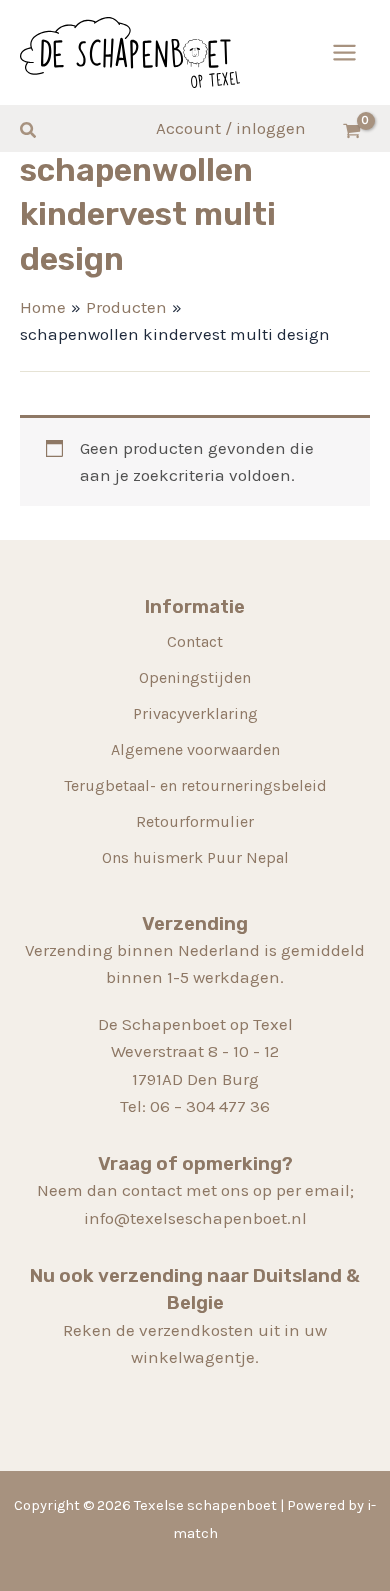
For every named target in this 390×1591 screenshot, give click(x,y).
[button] (29, 131)
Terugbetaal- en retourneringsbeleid (195, 785)
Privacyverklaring (195, 713)
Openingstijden (195, 677)
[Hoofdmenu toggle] (344, 52)
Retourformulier (195, 821)
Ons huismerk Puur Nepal (195, 857)
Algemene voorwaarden (195, 749)
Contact (195, 641)
